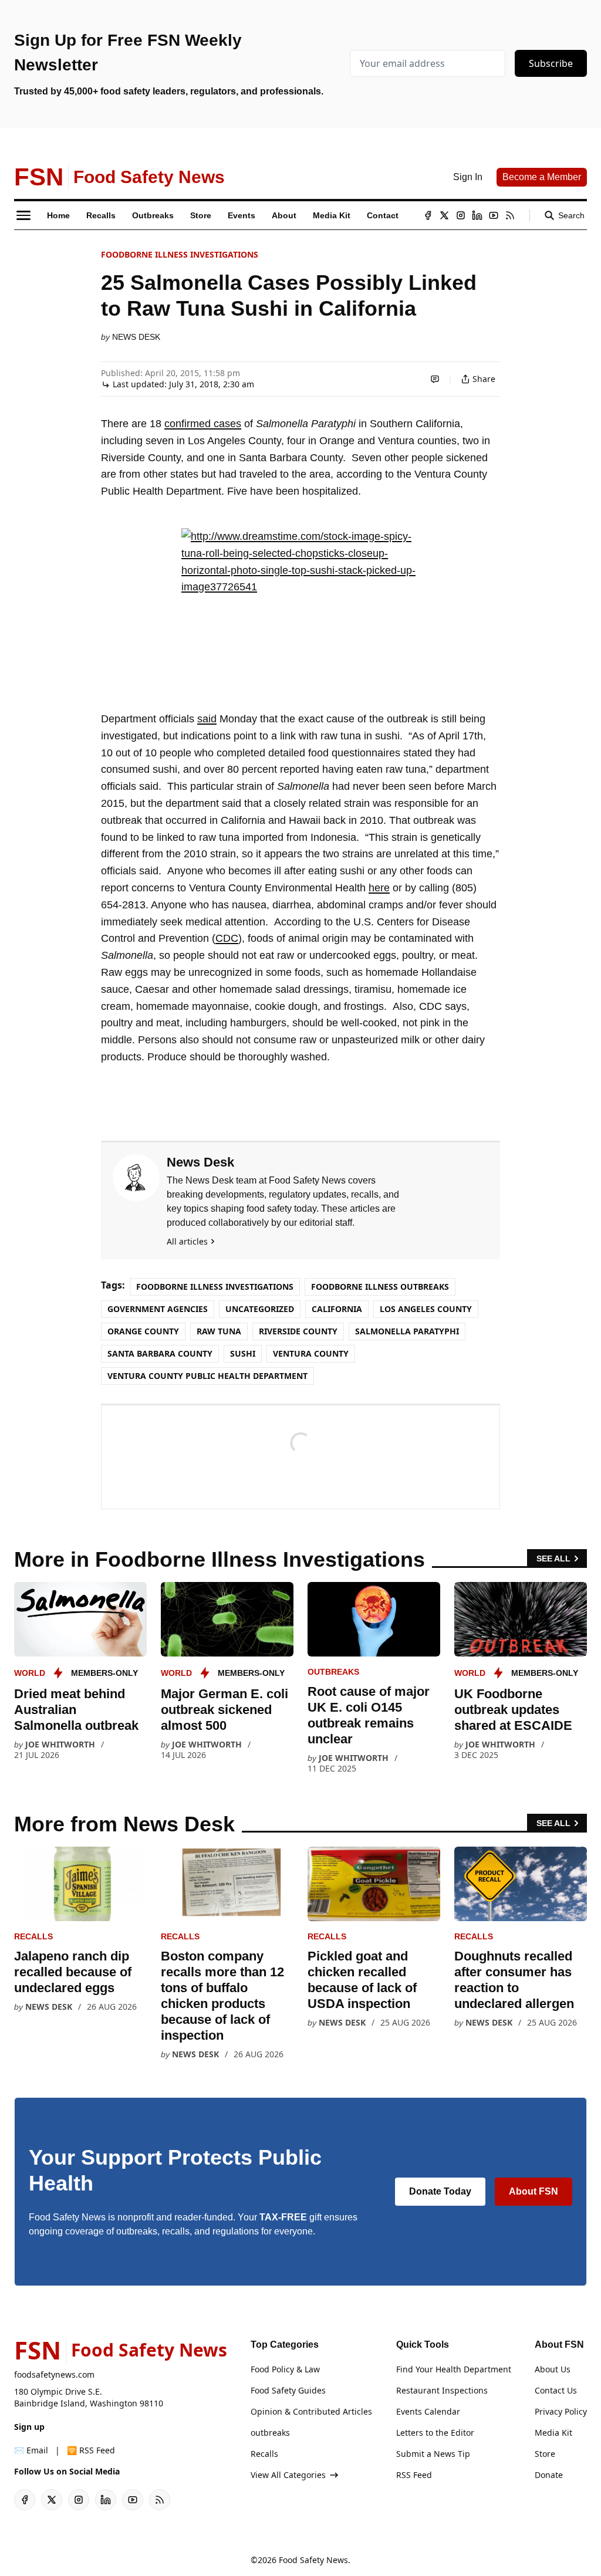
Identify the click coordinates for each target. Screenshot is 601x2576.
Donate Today (440, 2191)
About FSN (534, 2191)
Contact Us (556, 2390)
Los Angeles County (426, 1309)
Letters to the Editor (435, 2433)
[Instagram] (461, 215)
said (207, 719)
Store (545, 2454)
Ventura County (311, 1353)
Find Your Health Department (454, 2369)
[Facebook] (428, 215)
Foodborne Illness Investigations (180, 254)
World (30, 1673)
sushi (243, 1353)
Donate (549, 2475)
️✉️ (31, 2450)
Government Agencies (158, 1309)
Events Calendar (428, 2411)
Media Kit (553, 2433)
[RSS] (510, 215)
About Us (553, 2369)
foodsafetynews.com (54, 2374)
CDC (227, 938)
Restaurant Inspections (442, 2390)
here (379, 888)
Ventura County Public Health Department (207, 1376)
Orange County (143, 1331)
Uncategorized (260, 1309)
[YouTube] (494, 215)
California (337, 1309)
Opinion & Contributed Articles (311, 2411)
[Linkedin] (477, 215)
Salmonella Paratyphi (407, 1331)
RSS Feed (414, 2475)
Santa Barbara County (160, 1353)
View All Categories (288, 2475)
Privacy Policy (561, 2411)
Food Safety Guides (288, 2390)
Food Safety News (313, 2560)
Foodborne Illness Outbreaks (380, 1287)
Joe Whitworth (60, 1744)
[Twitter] (444, 215)
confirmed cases (203, 424)
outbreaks (333, 1672)
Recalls (33, 1936)
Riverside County (298, 1331)
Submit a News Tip (433, 2454)
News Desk (136, 337)
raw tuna (219, 1331)
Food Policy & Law (285, 2369)
